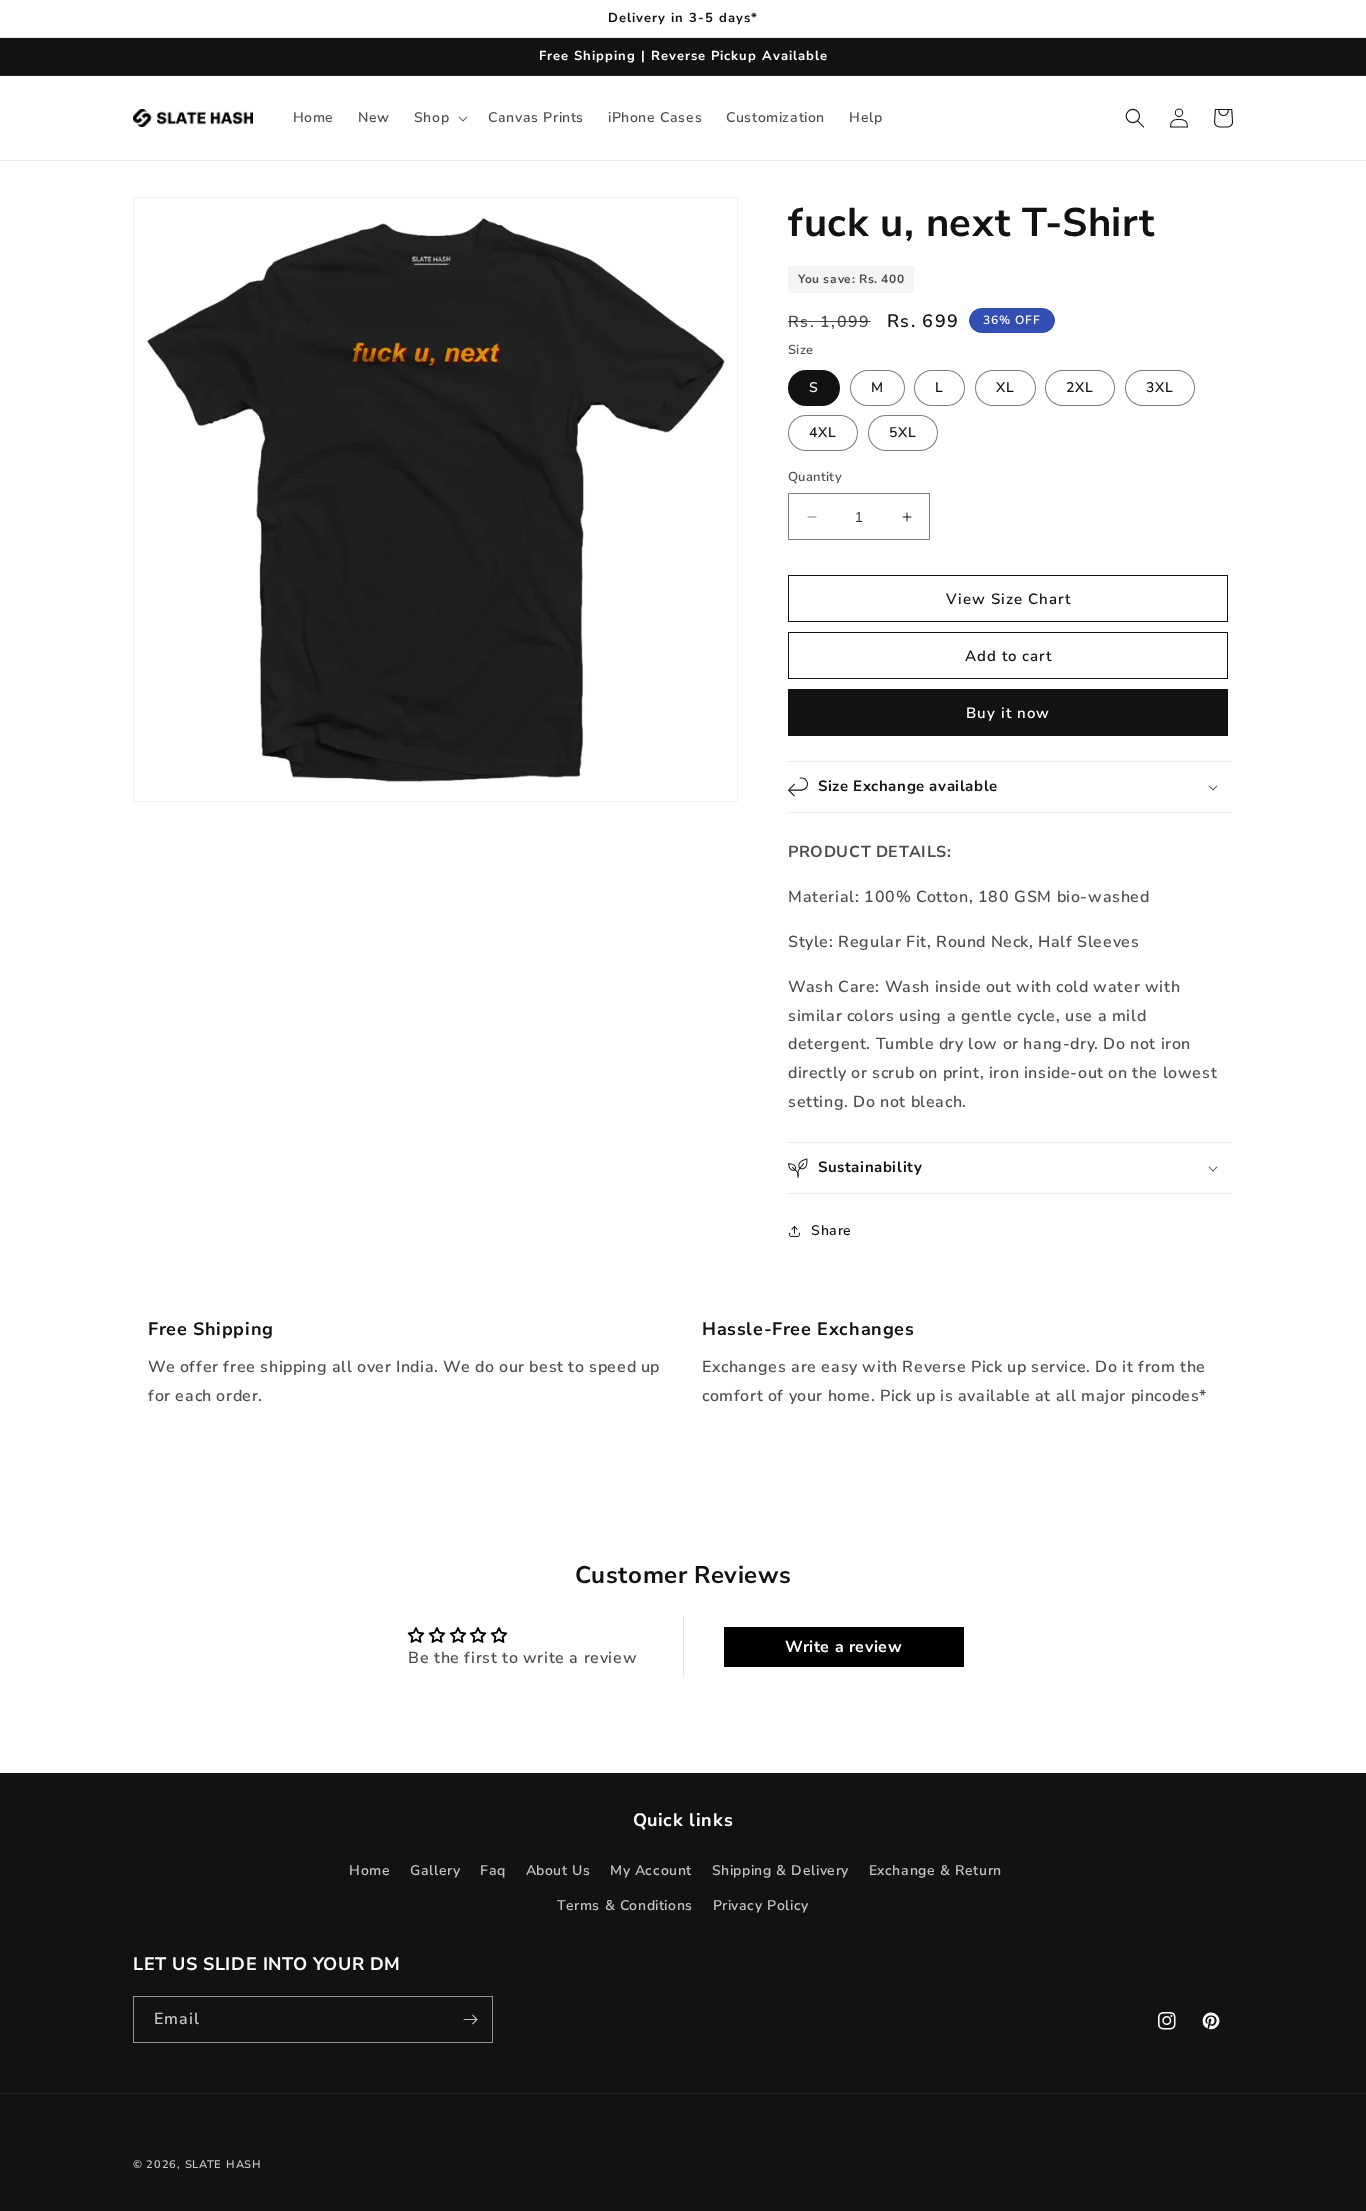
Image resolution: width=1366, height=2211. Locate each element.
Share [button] (831, 1230)
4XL (823, 432)
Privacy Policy (761, 1905)
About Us (558, 1870)
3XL (1160, 387)
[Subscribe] (470, 2019)
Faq (493, 1870)
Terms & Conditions (625, 1905)
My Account (651, 1870)
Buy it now (1008, 713)
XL (1005, 387)
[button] (439, 118)
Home (369, 1870)
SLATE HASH (223, 2164)
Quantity (815, 477)
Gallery (435, 1870)
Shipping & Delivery (780, 1870)
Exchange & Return (935, 1870)
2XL (1080, 387)
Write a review (843, 1647)
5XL (903, 432)
